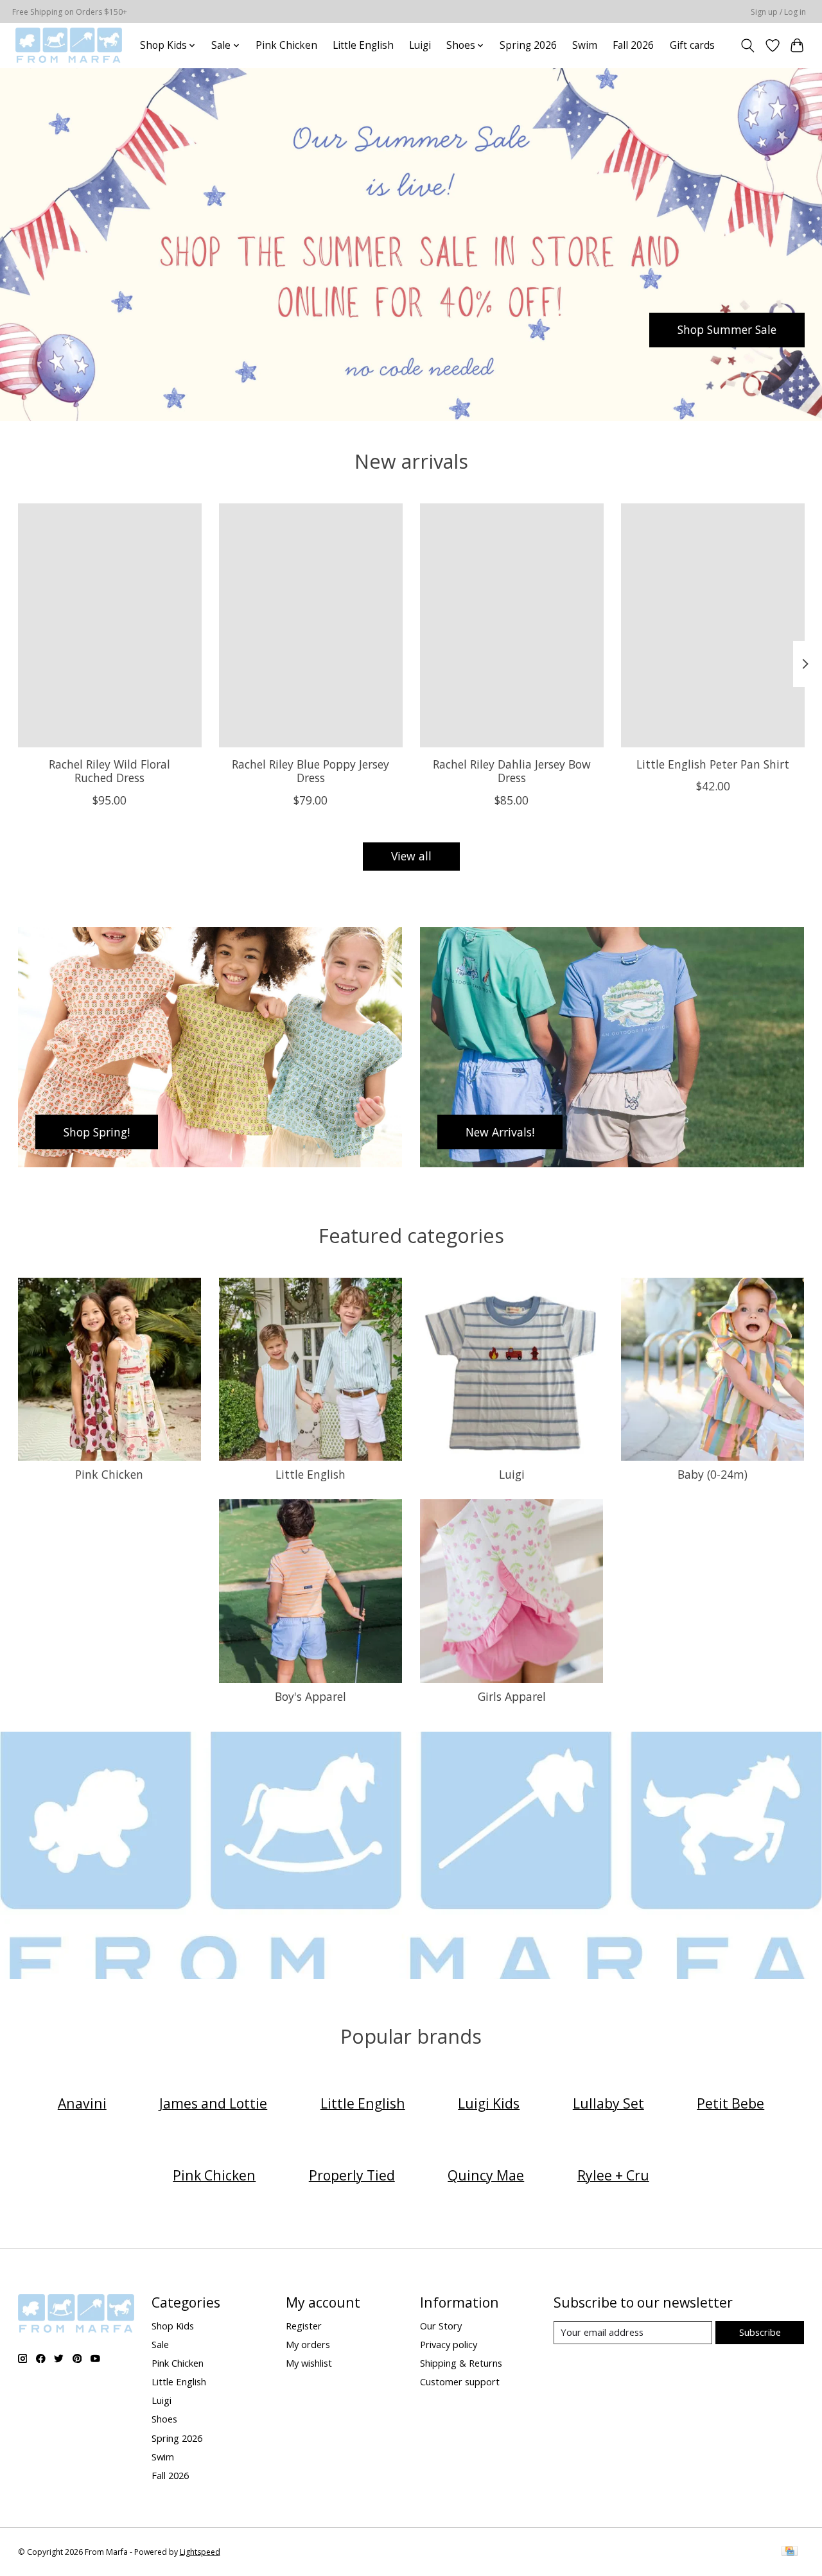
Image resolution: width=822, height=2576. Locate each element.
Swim (585, 45)
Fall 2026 (633, 45)
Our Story (441, 2326)
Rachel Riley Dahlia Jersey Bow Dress (511, 771)
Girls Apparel (512, 1696)
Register (304, 2326)
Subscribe (760, 2332)
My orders (308, 2344)
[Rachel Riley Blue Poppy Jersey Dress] (311, 625)
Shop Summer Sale (727, 329)
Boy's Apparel (310, 1696)
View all (411, 856)
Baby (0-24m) (713, 1474)
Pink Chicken (286, 45)
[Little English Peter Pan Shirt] (713, 625)
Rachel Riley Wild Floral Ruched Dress (109, 771)
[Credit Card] (790, 2552)
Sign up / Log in (778, 12)
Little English (363, 45)
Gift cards (692, 45)
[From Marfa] (69, 45)
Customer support (460, 2381)
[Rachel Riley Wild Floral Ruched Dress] (110, 625)
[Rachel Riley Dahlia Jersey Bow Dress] (512, 625)
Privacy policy (449, 2344)
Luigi (420, 45)
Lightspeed (200, 2552)
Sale (160, 2344)
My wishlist (309, 2363)
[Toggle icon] (747, 46)
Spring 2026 (528, 45)
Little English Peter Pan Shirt (713, 764)
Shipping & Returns (461, 2363)
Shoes (164, 2419)
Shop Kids (173, 2326)
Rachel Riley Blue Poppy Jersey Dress (310, 771)
